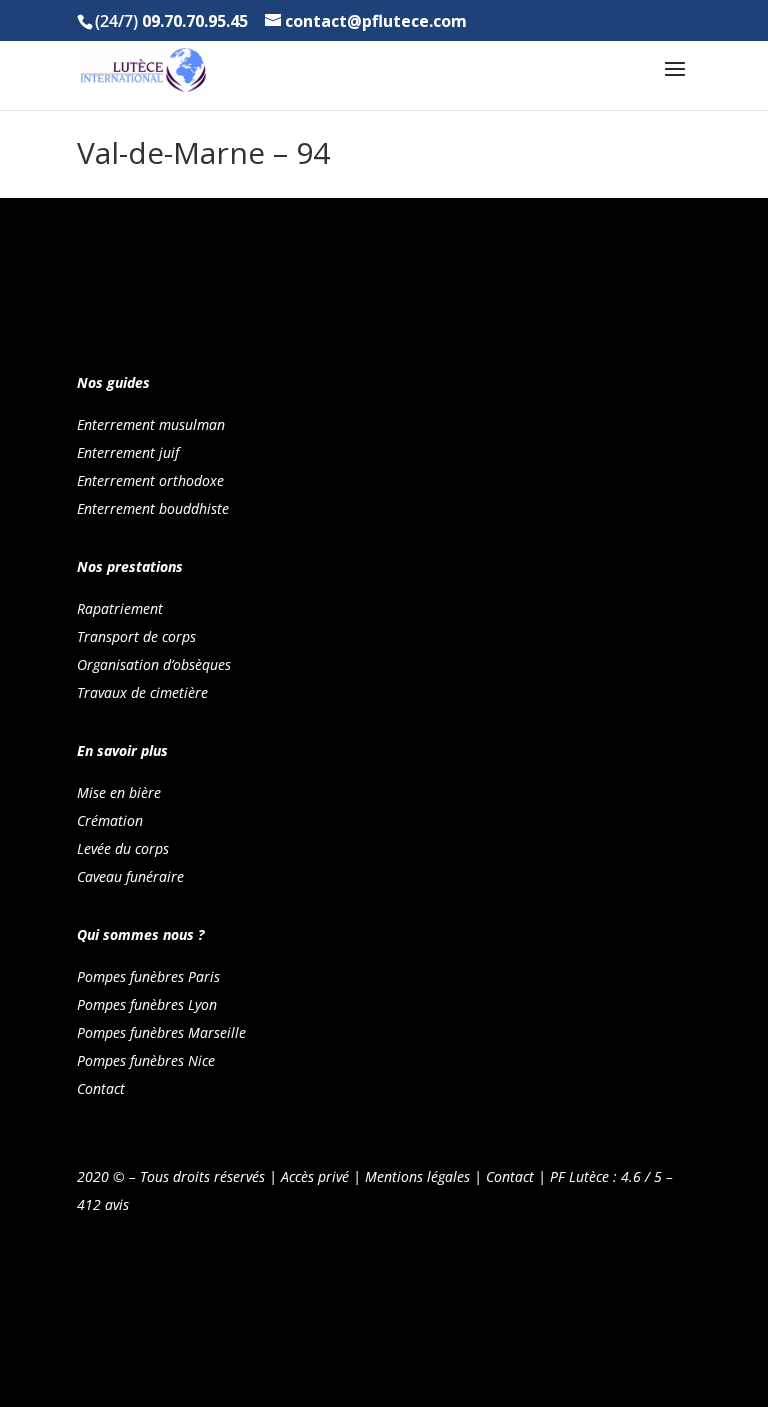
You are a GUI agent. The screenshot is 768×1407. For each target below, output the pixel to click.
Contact (101, 1088)
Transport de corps (136, 636)
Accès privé (315, 1176)
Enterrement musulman (151, 424)
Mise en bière (119, 792)
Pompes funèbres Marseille (161, 1032)
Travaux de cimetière (142, 692)
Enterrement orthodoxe (150, 480)
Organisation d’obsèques (154, 664)
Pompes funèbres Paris (148, 976)
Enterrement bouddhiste (153, 508)
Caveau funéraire (130, 876)
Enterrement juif (128, 452)
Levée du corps (123, 848)
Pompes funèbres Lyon (147, 1004)
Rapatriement (120, 608)
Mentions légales (417, 1176)
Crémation (110, 820)
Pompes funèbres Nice (146, 1060)
